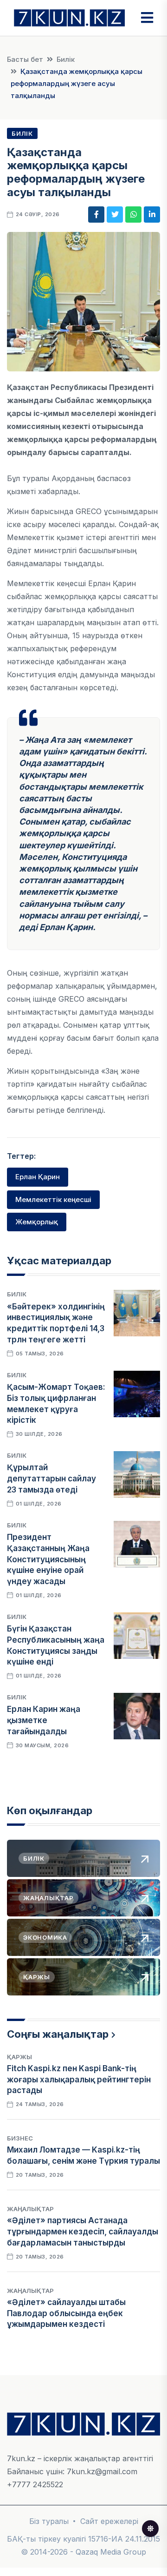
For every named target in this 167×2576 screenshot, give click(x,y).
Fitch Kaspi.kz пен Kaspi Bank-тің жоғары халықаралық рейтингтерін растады (79, 2080)
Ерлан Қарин (38, 1177)
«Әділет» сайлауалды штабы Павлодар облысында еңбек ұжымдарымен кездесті (66, 2313)
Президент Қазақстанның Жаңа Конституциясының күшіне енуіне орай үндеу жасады (48, 1559)
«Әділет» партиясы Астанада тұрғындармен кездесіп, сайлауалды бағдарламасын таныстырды (83, 2232)
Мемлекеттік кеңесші (53, 1199)
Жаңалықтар (30, 2209)
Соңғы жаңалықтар (58, 2034)
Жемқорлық (37, 1222)
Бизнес (20, 2138)
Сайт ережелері (109, 2521)
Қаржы (19, 2057)
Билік (66, 59)
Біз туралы (49, 2521)
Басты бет (25, 59)
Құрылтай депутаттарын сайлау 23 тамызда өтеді (51, 1479)
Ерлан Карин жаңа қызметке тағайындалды (44, 1720)
